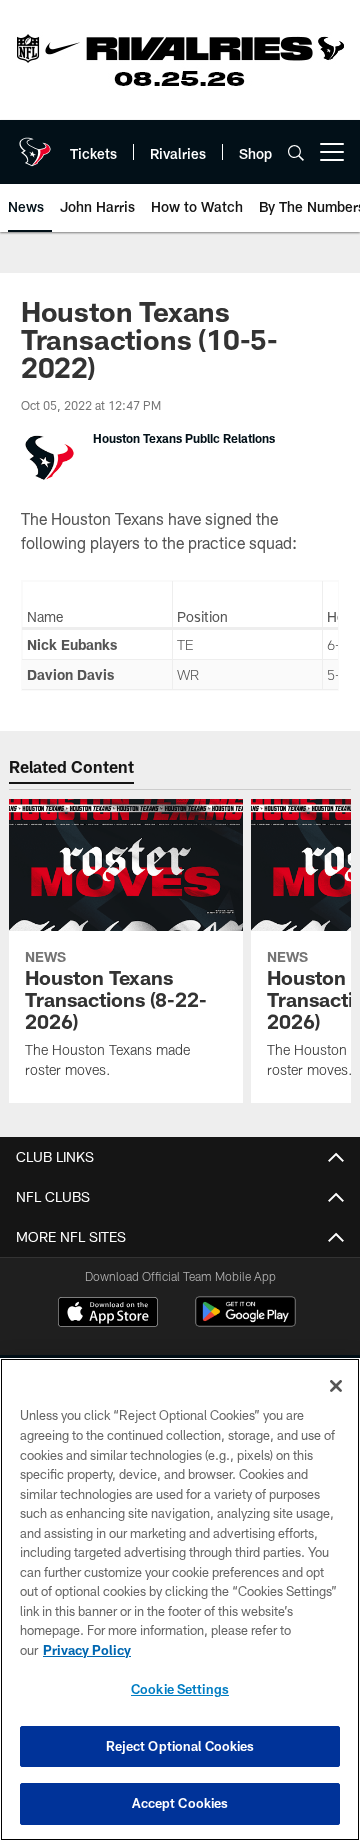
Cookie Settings (180, 1689)
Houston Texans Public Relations (184, 438)
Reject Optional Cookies (180, 1746)
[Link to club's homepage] (35, 144)
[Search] (296, 152)
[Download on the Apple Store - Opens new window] (108, 1314)
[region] (180, 1599)
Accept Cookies (180, 1803)
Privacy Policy (87, 1650)
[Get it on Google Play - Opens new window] (245, 1321)
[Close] (336, 1386)
